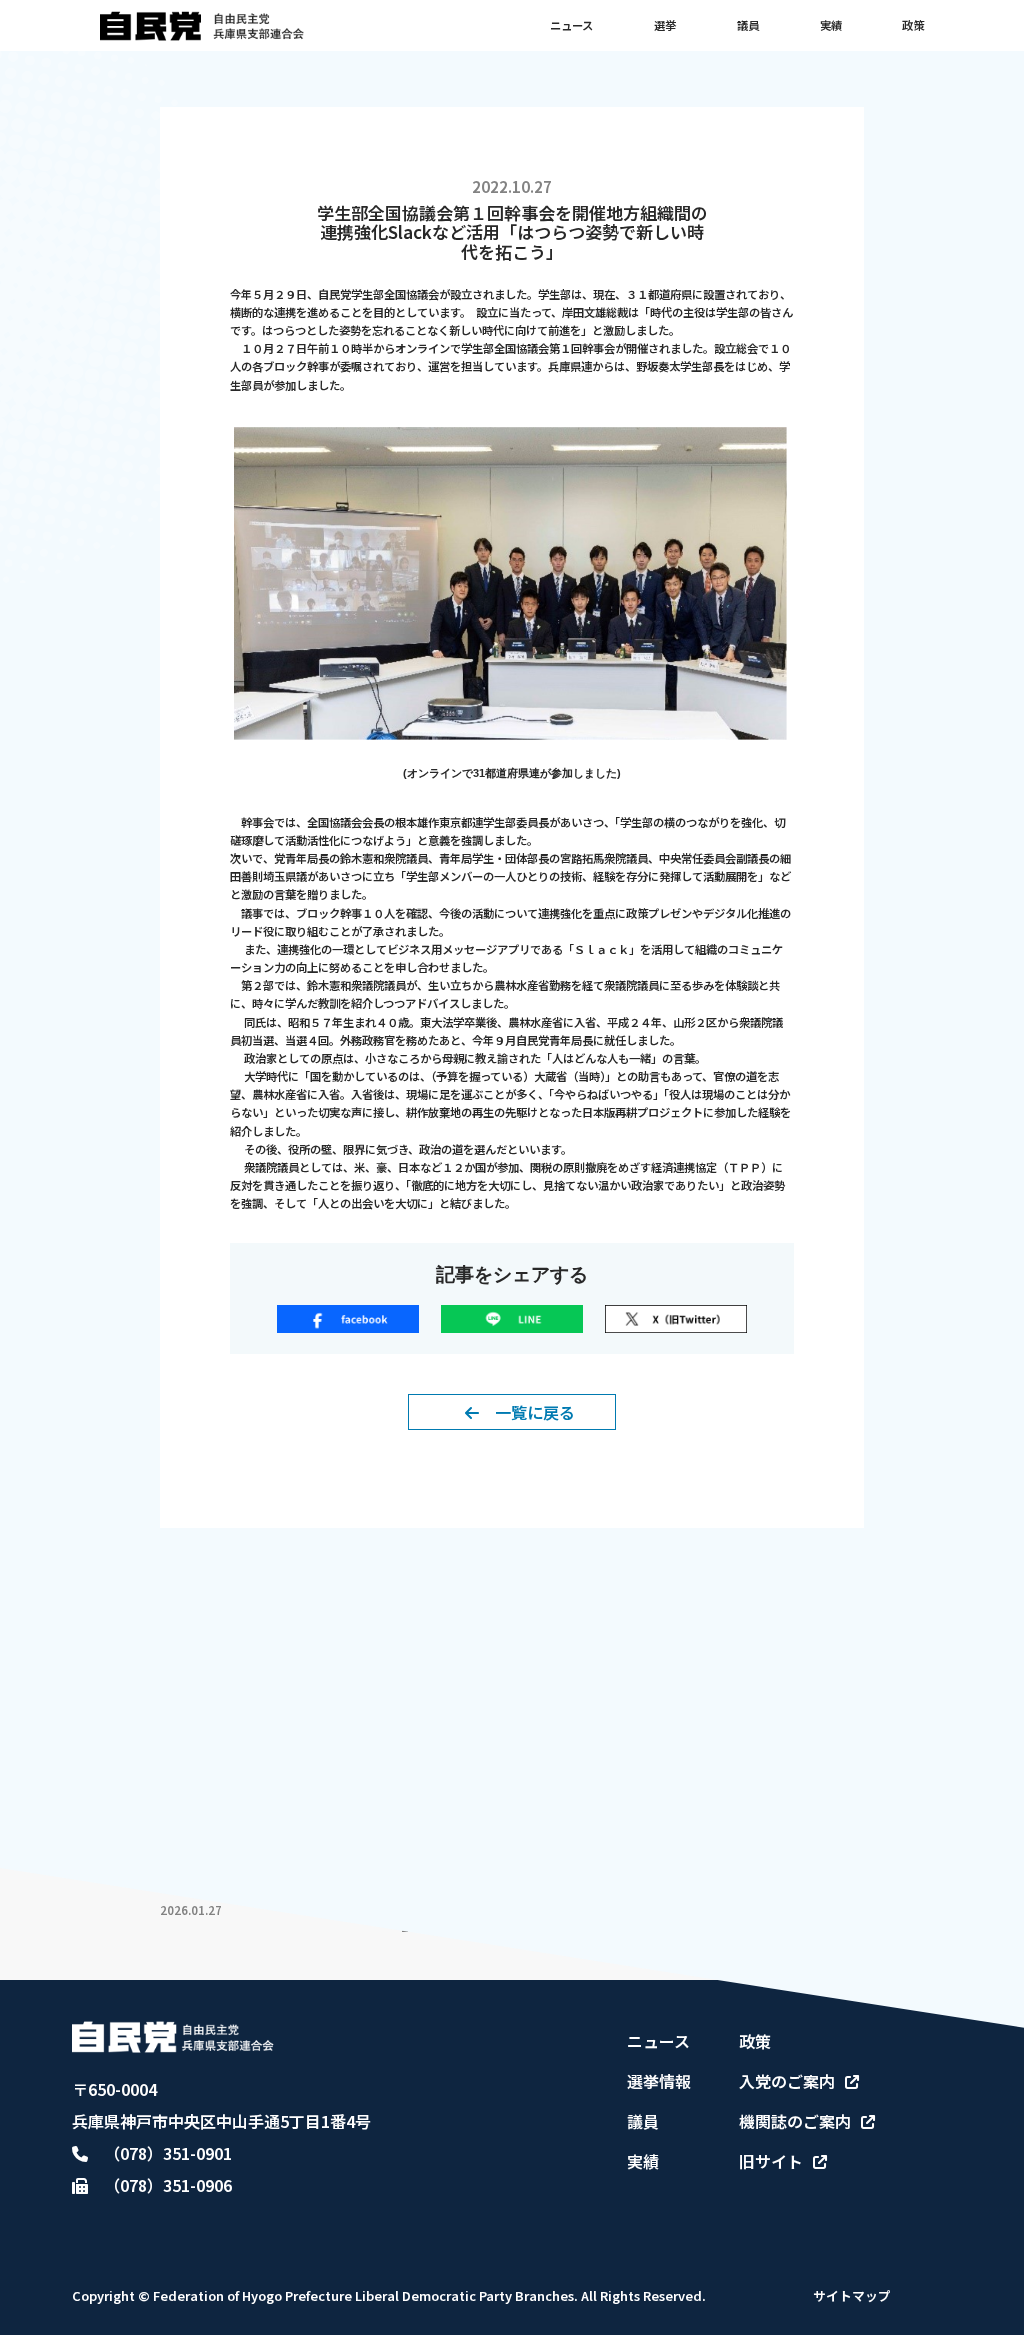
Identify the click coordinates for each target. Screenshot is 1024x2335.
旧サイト (771, 2161)
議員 (748, 25)
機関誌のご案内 (795, 2121)
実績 (831, 25)
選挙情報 (659, 2081)
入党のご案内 (787, 2081)
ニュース (571, 25)
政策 (913, 25)
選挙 (665, 25)
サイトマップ (852, 2295)
